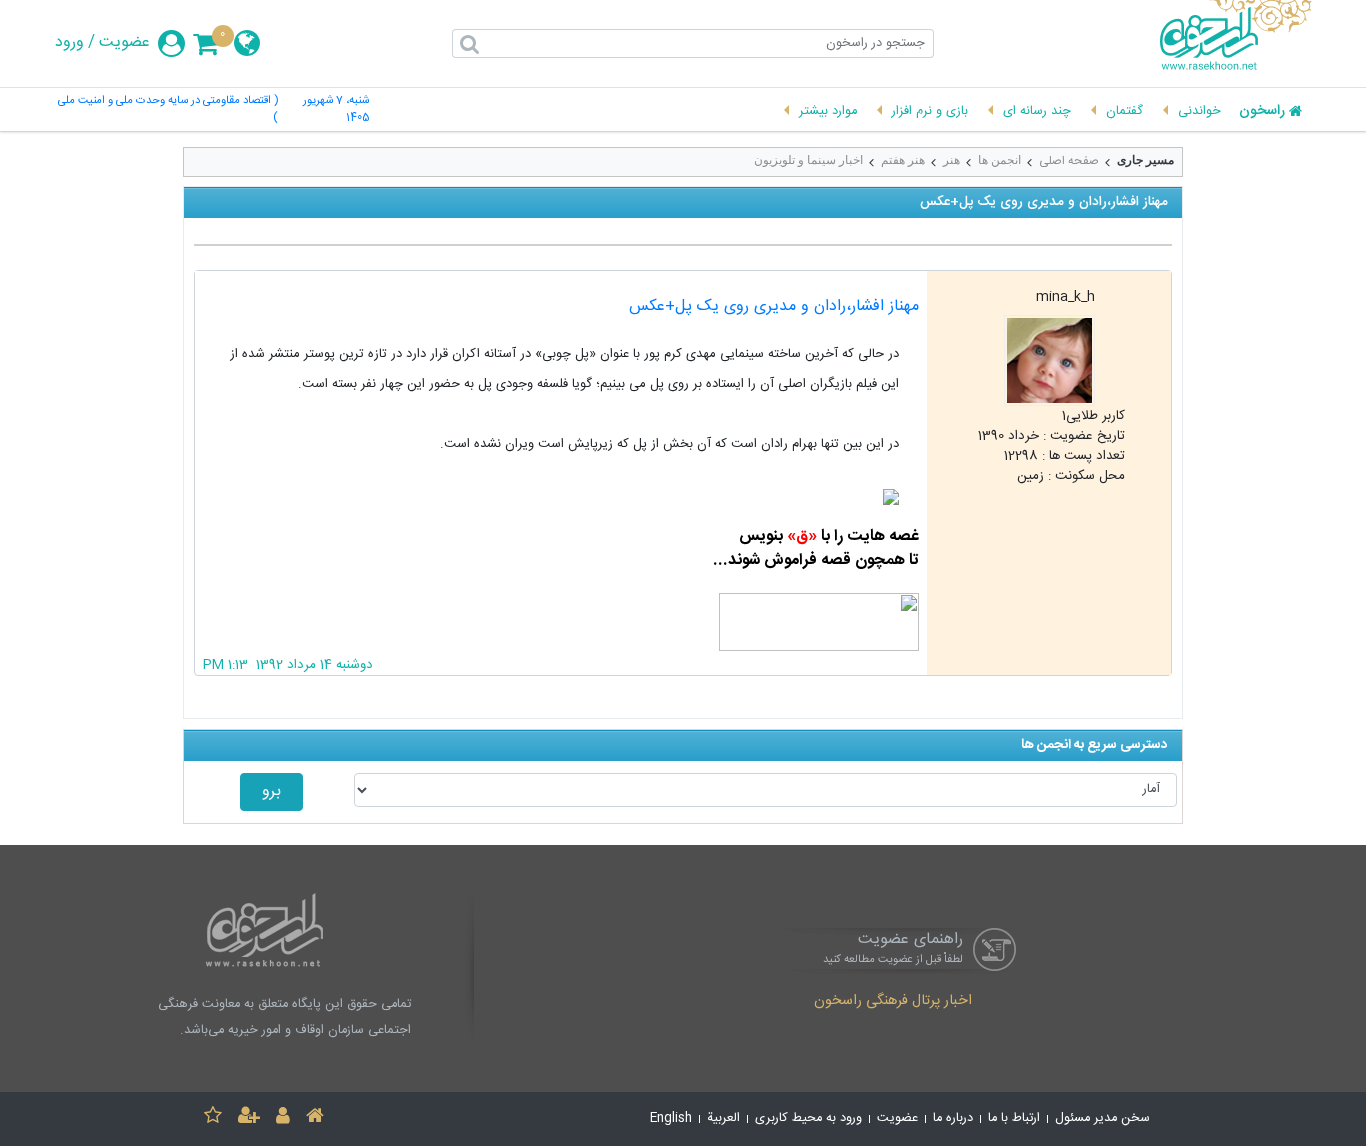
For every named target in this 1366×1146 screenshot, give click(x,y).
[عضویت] (249, 1118)
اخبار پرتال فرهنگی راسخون (893, 1002)
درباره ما (953, 1118)
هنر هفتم (903, 160)
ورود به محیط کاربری (808, 1118)
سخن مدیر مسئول (1102, 1118)
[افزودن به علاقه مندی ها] (213, 1118)
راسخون (1262, 112)
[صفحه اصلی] (315, 1118)
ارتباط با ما (1014, 1118)
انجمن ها (999, 160)
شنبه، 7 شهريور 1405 (335, 110)
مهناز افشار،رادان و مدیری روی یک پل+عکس (774, 306)
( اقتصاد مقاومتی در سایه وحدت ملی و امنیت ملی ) (168, 110)
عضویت (124, 43)
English (671, 1118)
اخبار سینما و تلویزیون (808, 160)
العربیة (723, 1118)
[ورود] (283, 1118)
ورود (69, 43)
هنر (951, 160)
